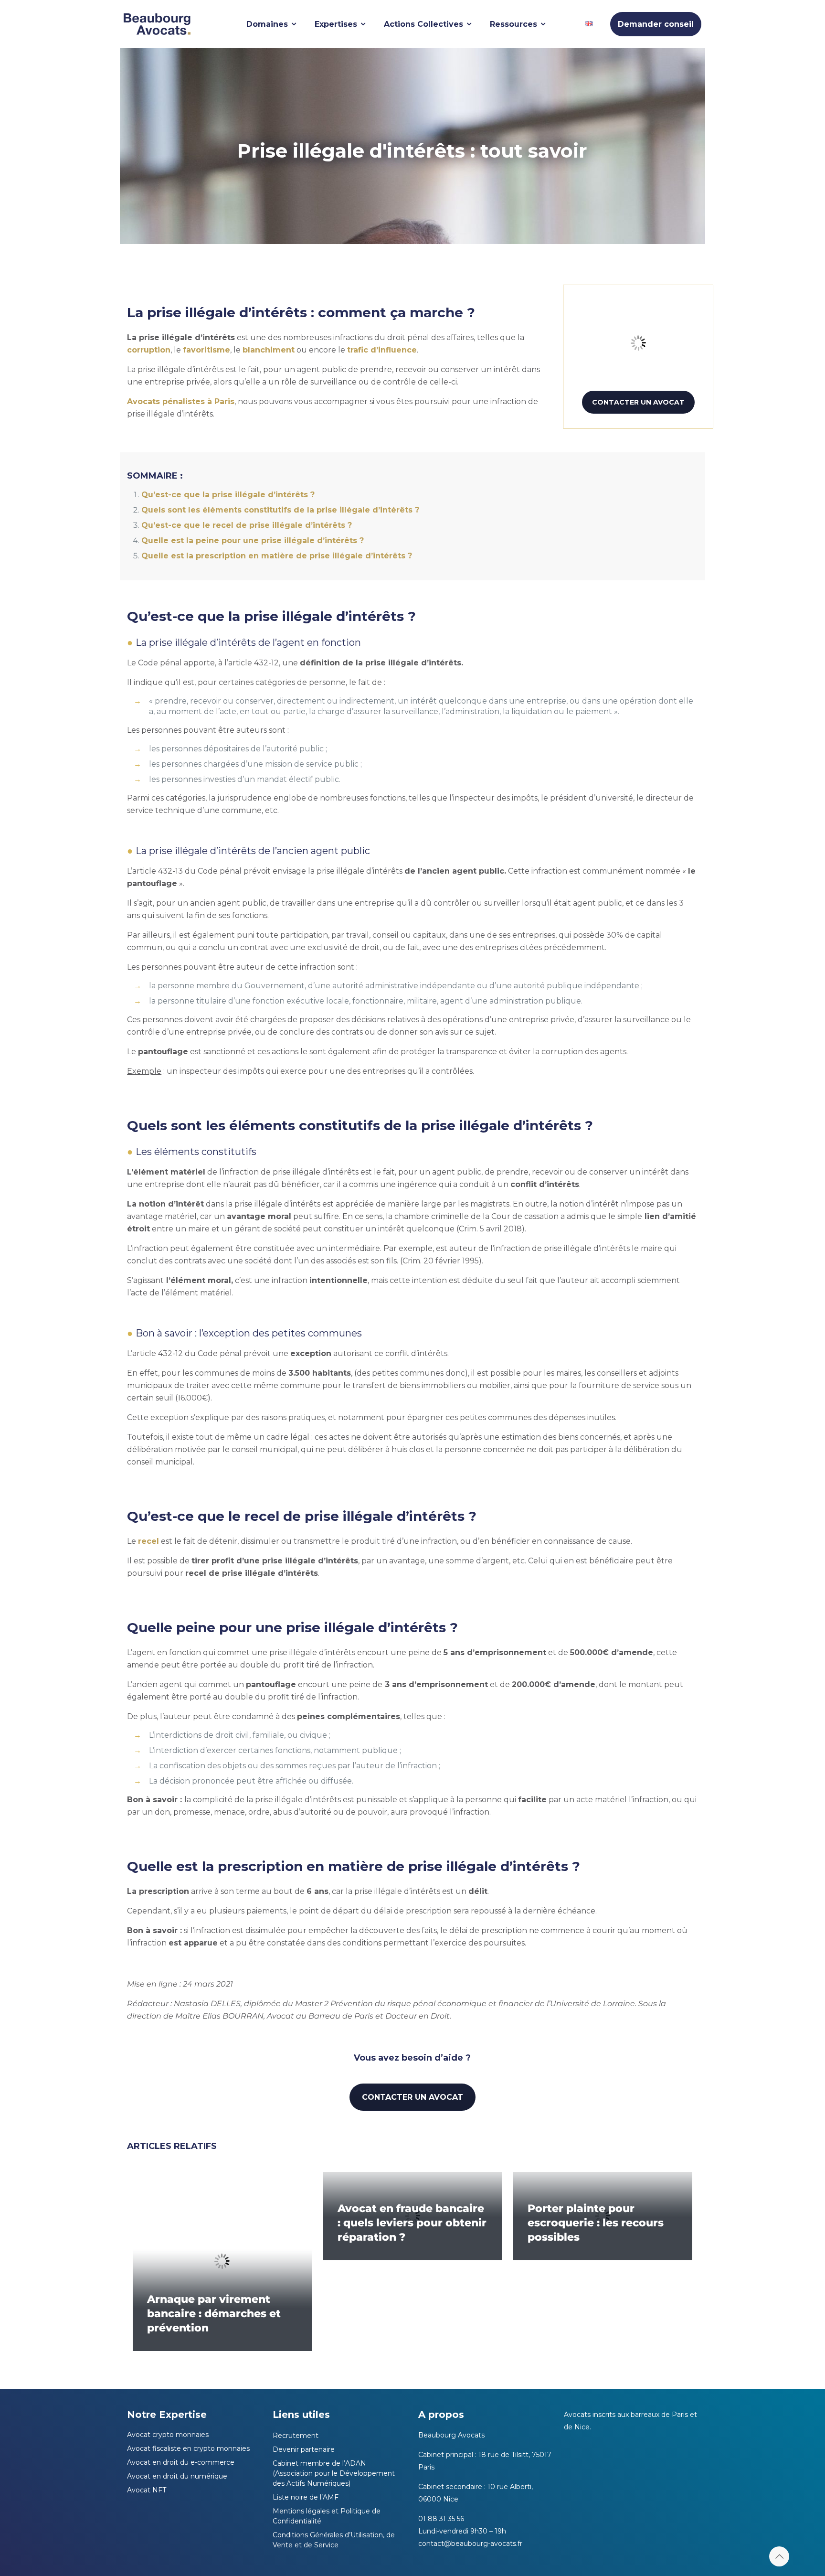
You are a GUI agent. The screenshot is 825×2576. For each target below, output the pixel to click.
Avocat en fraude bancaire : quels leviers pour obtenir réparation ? (412, 2223)
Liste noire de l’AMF (306, 2497)
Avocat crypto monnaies (168, 2435)
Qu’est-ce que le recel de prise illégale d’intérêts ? (247, 525)
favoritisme (206, 350)
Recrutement (296, 2436)
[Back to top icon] (779, 2556)
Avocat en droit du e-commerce (181, 2462)
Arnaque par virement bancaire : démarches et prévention (214, 2314)
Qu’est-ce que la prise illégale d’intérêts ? (228, 495)
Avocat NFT (147, 2490)
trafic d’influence (382, 350)
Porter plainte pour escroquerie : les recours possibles (596, 2223)
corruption (149, 350)
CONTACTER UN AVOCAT (638, 402)
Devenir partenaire (304, 2449)
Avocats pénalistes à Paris (181, 401)
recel (148, 1541)
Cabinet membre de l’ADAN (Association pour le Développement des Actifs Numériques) (334, 2473)
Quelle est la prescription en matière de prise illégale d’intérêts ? (277, 556)
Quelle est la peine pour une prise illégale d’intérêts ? (253, 540)
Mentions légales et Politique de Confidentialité (327, 2516)
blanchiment (269, 350)
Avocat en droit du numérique (177, 2476)
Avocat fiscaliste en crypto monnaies (188, 2448)
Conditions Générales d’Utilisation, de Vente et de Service (334, 2540)
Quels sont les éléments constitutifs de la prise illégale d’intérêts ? (280, 510)
